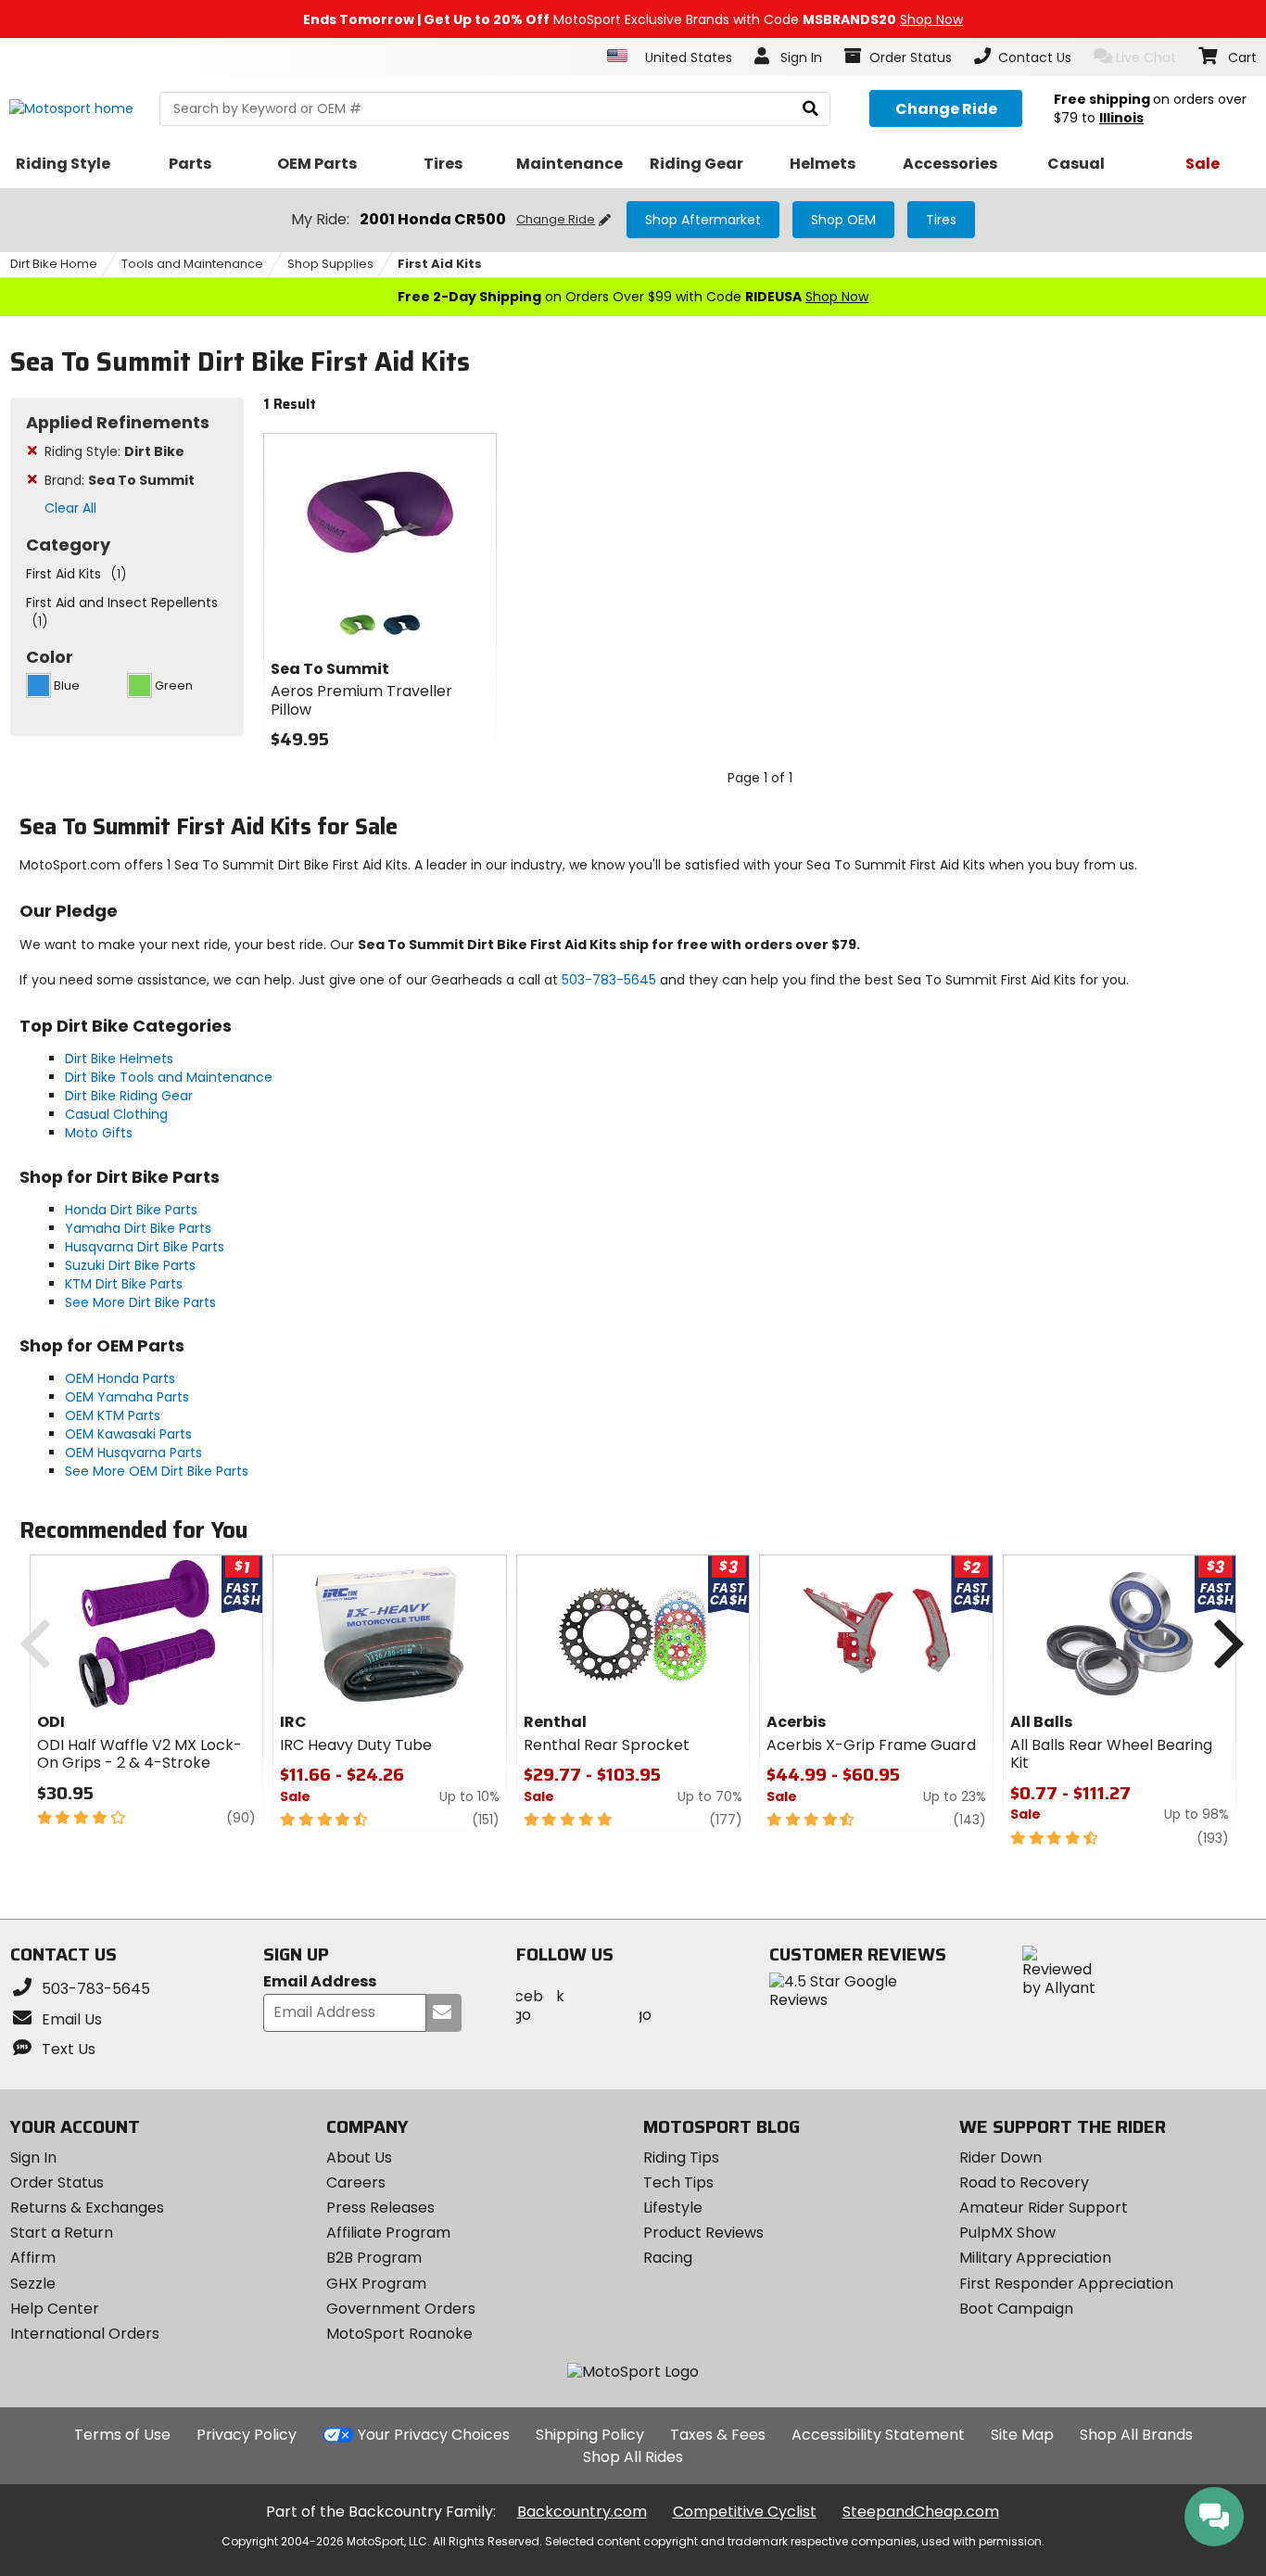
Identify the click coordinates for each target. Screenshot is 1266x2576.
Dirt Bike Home (54, 264)
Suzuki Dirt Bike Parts (130, 1265)
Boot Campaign (1016, 2309)
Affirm (33, 2258)
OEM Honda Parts (120, 1378)
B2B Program (374, 2258)
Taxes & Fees (718, 2435)
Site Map (1022, 2435)
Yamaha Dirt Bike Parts (138, 1228)
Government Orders (401, 2309)
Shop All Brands (1136, 2435)
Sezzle (33, 2284)
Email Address (320, 1982)
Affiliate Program (388, 2233)
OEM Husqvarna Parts (133, 1453)
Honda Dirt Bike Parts (131, 1210)
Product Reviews (703, 2233)
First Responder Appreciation (1066, 2284)
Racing (668, 2258)
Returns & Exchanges (87, 2208)
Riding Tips (681, 2157)
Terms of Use (122, 2435)
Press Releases (380, 2208)
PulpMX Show (1007, 2233)
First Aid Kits (440, 264)
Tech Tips (678, 2183)
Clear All (70, 508)
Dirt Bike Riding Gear (129, 1096)
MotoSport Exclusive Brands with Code (633, 19)
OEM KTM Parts (113, 1415)
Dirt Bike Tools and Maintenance (169, 1077)
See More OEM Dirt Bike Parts (157, 1471)
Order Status (57, 2183)
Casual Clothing (116, 1114)
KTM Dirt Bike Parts (124, 1284)
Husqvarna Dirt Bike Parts (145, 1247)
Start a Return (62, 2233)
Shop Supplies (330, 264)
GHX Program (376, 2284)
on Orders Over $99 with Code (633, 297)
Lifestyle (673, 2208)
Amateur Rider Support (1044, 2208)
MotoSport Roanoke (399, 2334)
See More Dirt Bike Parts (140, 1302)
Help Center (55, 2309)
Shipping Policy (590, 2435)
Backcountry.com (582, 2512)
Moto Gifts (99, 1133)
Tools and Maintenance (192, 264)
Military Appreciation (1035, 2258)
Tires (941, 220)
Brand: (120, 480)
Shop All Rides (633, 2457)
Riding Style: (114, 451)
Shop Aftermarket (703, 220)
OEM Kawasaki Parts (128, 1434)
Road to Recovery (1024, 2183)
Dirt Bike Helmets (119, 1059)
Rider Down (1000, 2157)
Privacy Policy (247, 2435)
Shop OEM (843, 220)
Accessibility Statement (878, 2435)
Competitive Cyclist (745, 2512)
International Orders (85, 2334)
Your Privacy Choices (434, 2435)
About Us (359, 2157)
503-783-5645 (609, 980)
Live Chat (1146, 57)
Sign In (33, 2157)
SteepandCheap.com (921, 2512)
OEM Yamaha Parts (127, 1397)
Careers (356, 2183)
